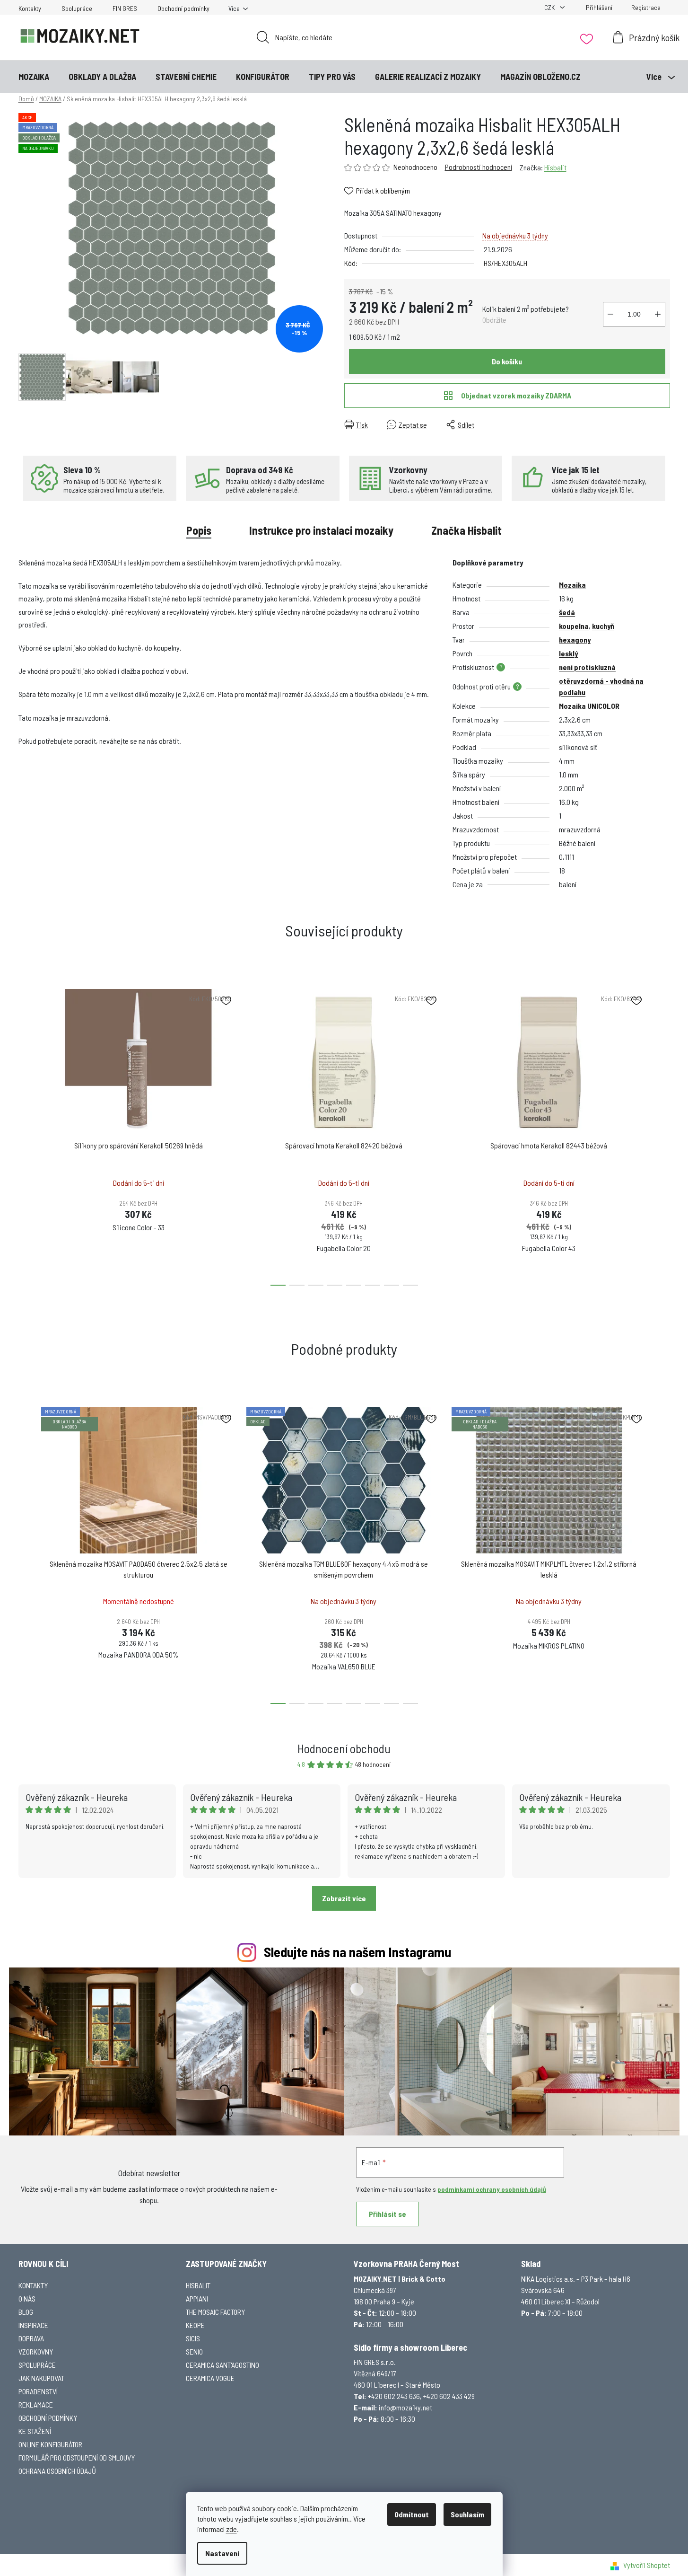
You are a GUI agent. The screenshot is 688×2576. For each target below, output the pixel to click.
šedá (567, 612)
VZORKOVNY (36, 2351)
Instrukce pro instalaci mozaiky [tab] (321, 530)
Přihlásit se (388, 2214)
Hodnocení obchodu (344, 1748)
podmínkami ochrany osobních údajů (492, 2189)
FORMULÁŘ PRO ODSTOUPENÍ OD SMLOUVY (77, 2457)
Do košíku (507, 361)
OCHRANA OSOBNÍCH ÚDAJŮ (57, 2471)
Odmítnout (412, 2514)
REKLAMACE (36, 2404)
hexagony (575, 640)
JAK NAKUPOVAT (41, 2378)
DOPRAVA (31, 2338)
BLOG (26, 2312)
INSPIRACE (33, 2325)
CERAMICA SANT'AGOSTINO (222, 2365)
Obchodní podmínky (183, 8)
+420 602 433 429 (449, 2396)
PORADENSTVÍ (38, 2391)
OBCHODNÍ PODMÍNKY (48, 2418)
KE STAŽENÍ (35, 2431)
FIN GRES (125, 8)
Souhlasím (467, 2514)
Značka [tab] (466, 530)
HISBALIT (198, 2285)
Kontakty (30, 8)
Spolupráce (77, 8)
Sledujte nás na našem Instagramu (357, 1952)
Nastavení (222, 2553)
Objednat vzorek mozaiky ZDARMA (516, 395)
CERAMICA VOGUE (210, 2378)
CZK (550, 7)
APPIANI (197, 2298)
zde (231, 2529)
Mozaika (572, 585)
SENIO (194, 2351)
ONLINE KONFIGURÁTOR (50, 2444)
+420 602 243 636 (394, 2396)
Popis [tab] (199, 530)
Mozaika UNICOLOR (589, 706)
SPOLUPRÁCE (37, 2365)
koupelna (574, 626)
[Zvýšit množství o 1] (658, 314)
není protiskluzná (587, 667)
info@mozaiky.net (405, 2407)
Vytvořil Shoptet (647, 2565)
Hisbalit (555, 167)
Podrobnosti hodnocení (479, 167)
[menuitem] (34, 77)
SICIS (193, 2338)
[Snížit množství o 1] (610, 314)
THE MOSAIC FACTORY (215, 2312)
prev (26, 1134)
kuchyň (603, 626)
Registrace (646, 7)
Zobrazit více (344, 1898)
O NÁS (27, 2298)
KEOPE (195, 2325)
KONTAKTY (33, 2285)
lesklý (568, 653)
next (662, 1134)
